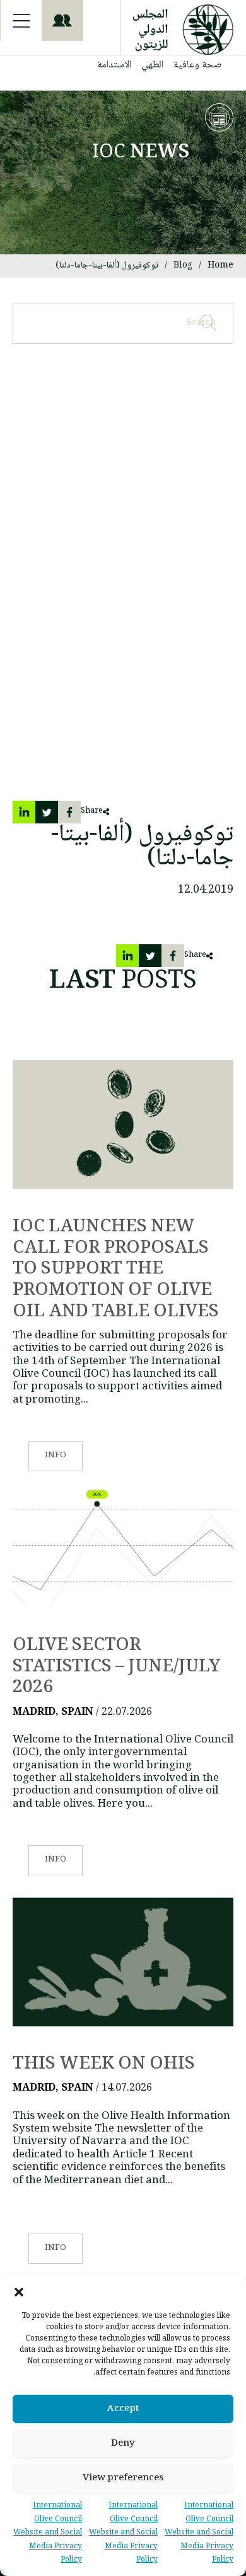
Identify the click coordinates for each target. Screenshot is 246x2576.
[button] (19, 2292)
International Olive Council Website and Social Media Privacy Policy (199, 2533)
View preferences (123, 2478)
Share (92, 811)
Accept (123, 2409)
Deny (123, 2444)
